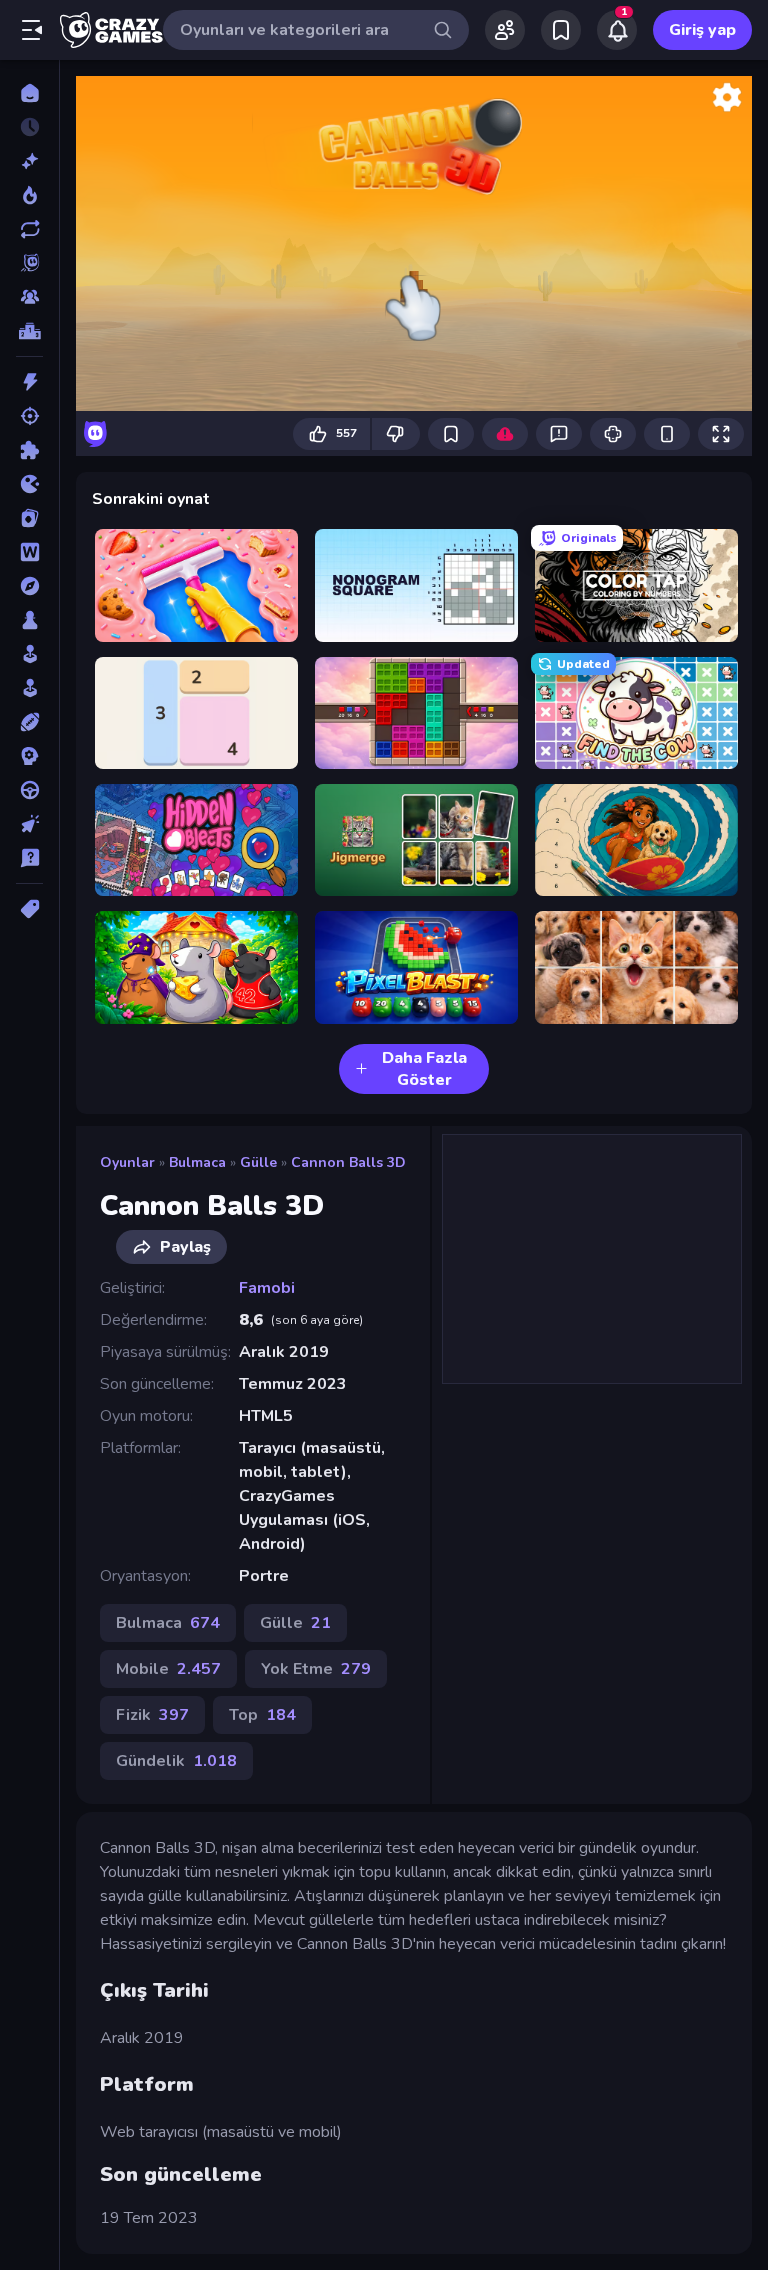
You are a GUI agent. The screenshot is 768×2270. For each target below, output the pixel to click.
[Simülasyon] (29, 688)
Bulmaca (197, 1162)
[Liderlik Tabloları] (29, 331)
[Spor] (29, 722)
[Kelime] (29, 552)
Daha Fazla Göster (424, 1069)
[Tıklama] (29, 824)
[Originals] (29, 263)
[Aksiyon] (29, 382)
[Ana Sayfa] (29, 93)
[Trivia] (29, 858)
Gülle (258, 1162)
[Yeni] (29, 161)
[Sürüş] (29, 790)
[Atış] (29, 416)
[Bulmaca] (29, 450)
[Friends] (505, 30)
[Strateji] (29, 756)
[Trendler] (29, 195)
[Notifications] (617, 30)
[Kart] (29, 518)
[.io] (29, 484)
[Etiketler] (29, 909)
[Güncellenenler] (29, 229)
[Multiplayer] (29, 297)
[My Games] (561, 30)
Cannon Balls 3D (348, 1162)
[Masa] (29, 620)
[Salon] (29, 654)
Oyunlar (127, 1162)
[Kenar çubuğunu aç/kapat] (32, 30)
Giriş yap (702, 30)
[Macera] (29, 586)
